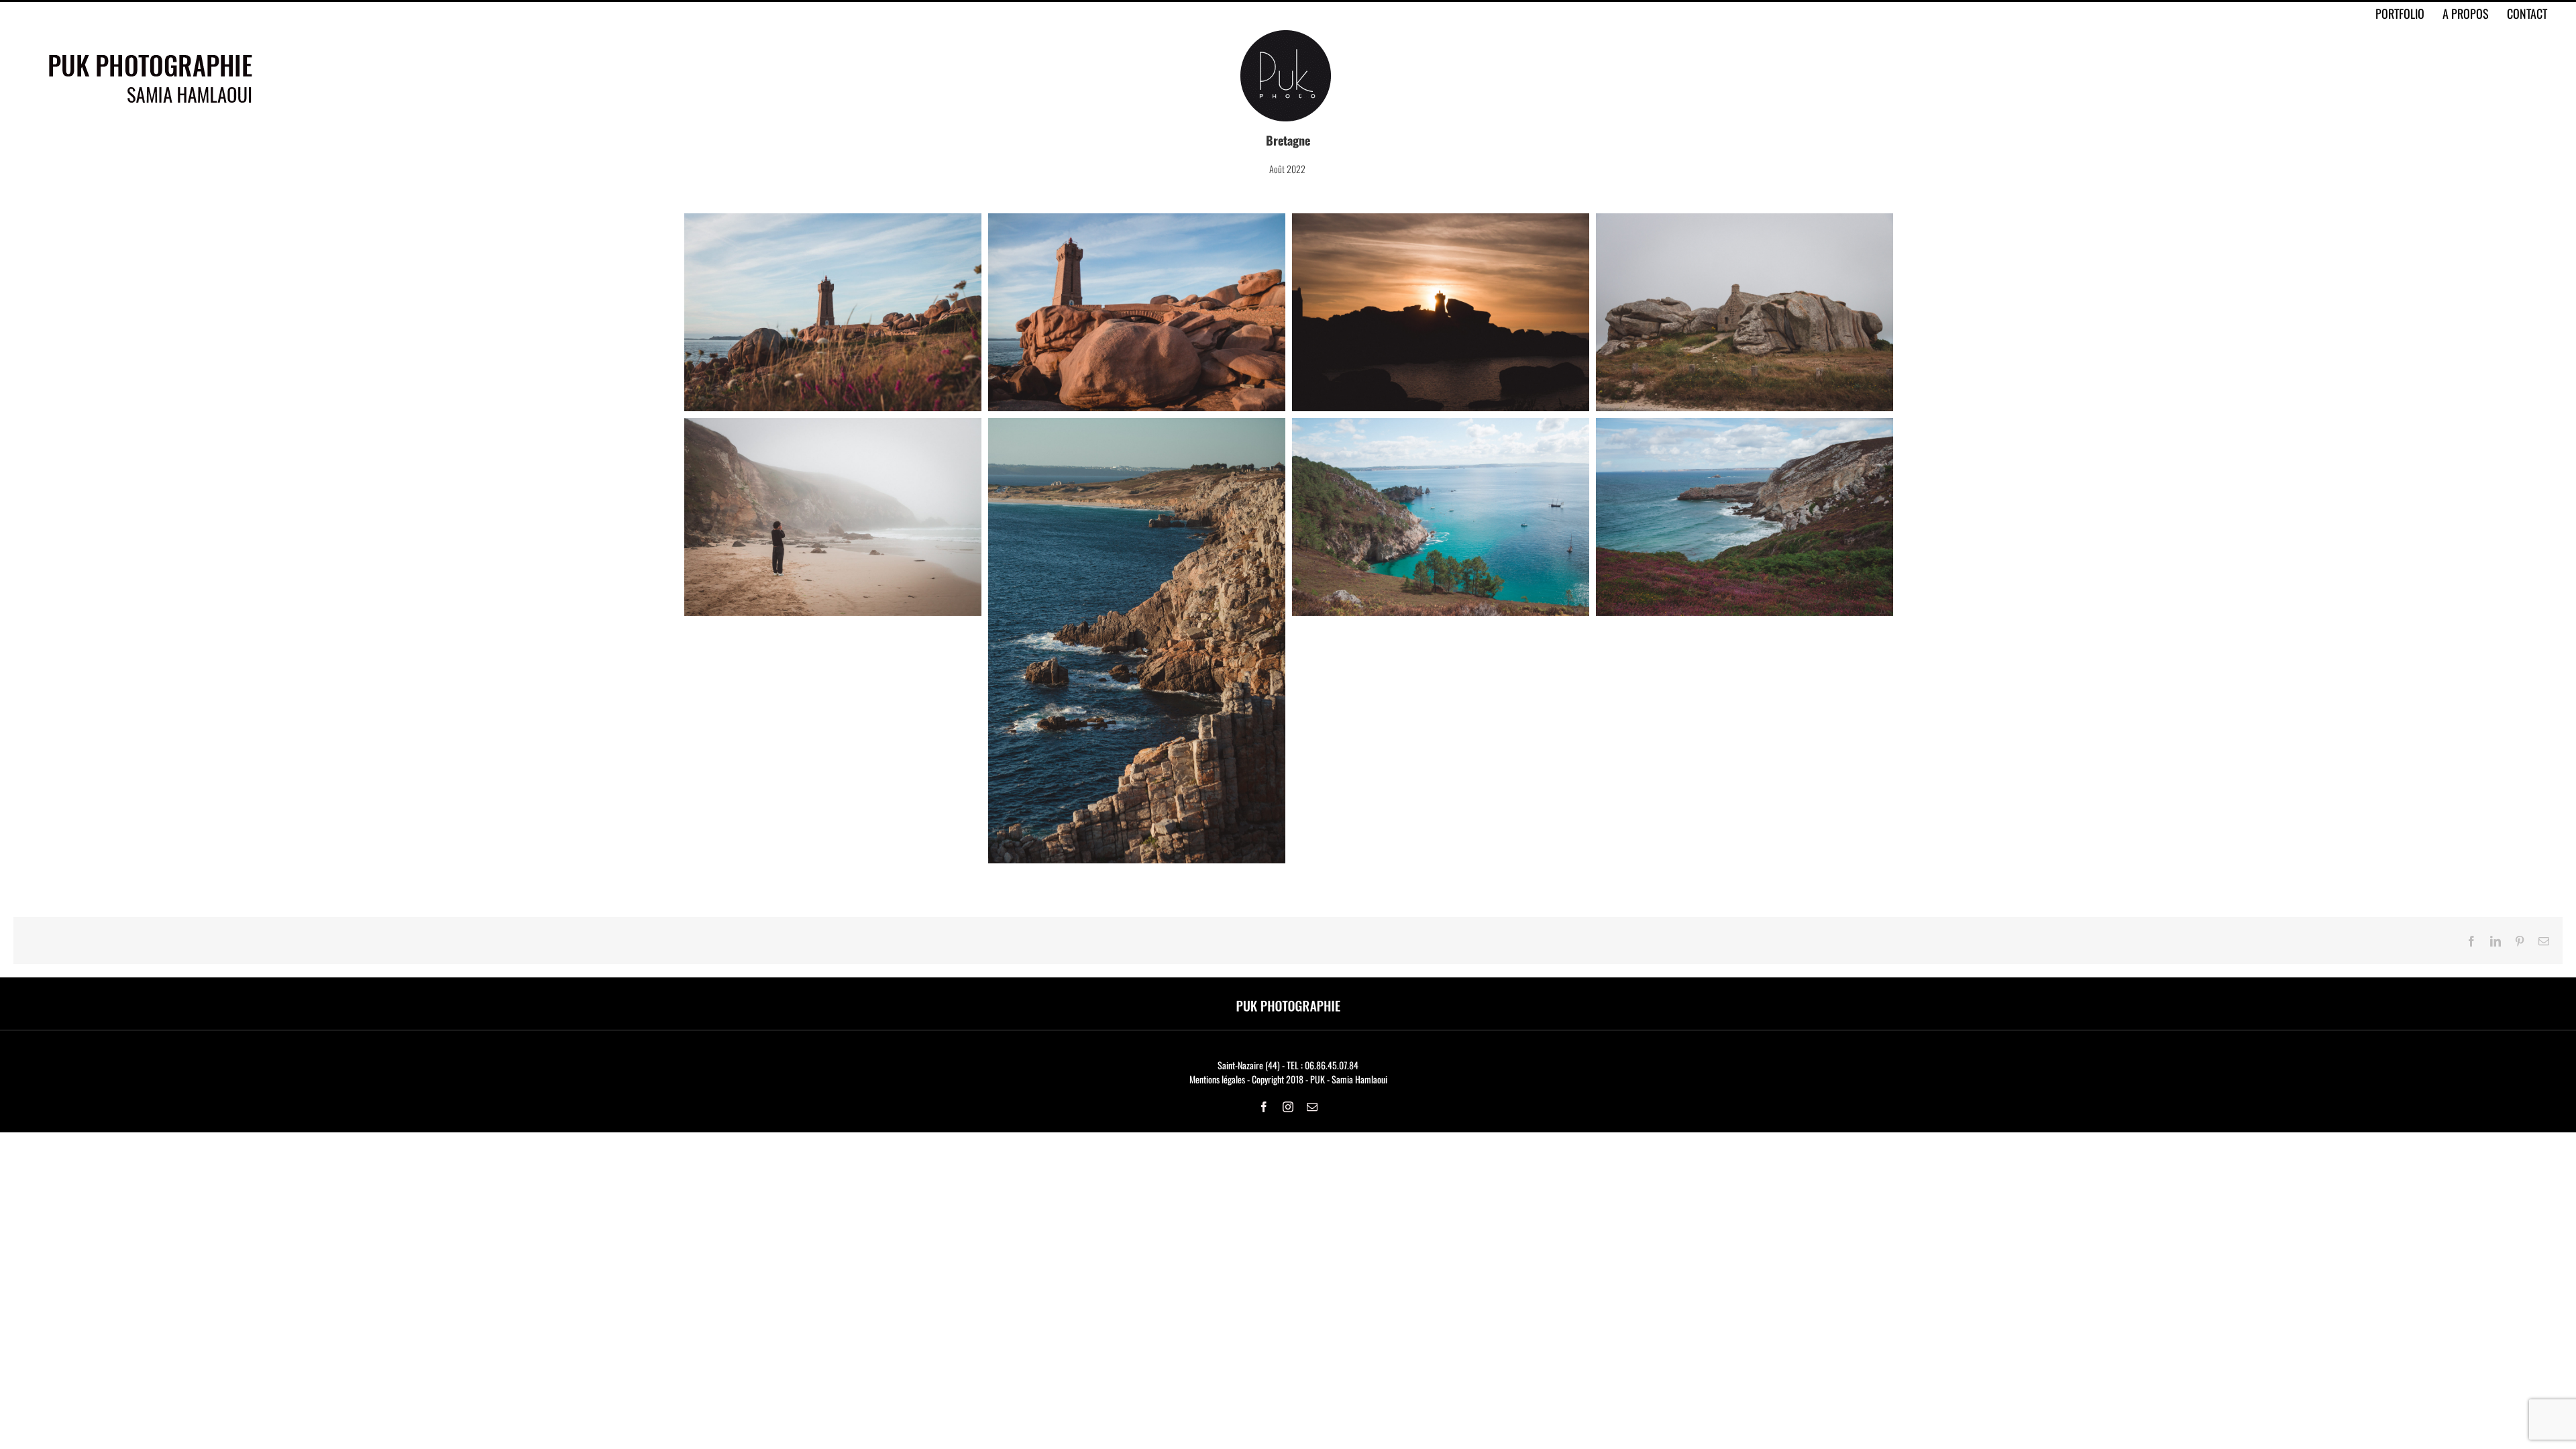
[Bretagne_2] (1137, 220)
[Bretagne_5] (833, 425)
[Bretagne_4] (1745, 220)
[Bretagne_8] (1137, 425)
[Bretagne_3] (1441, 220)
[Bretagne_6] (1441, 425)
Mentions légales (1217, 1079)
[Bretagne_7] (1745, 425)
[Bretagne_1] (833, 220)
